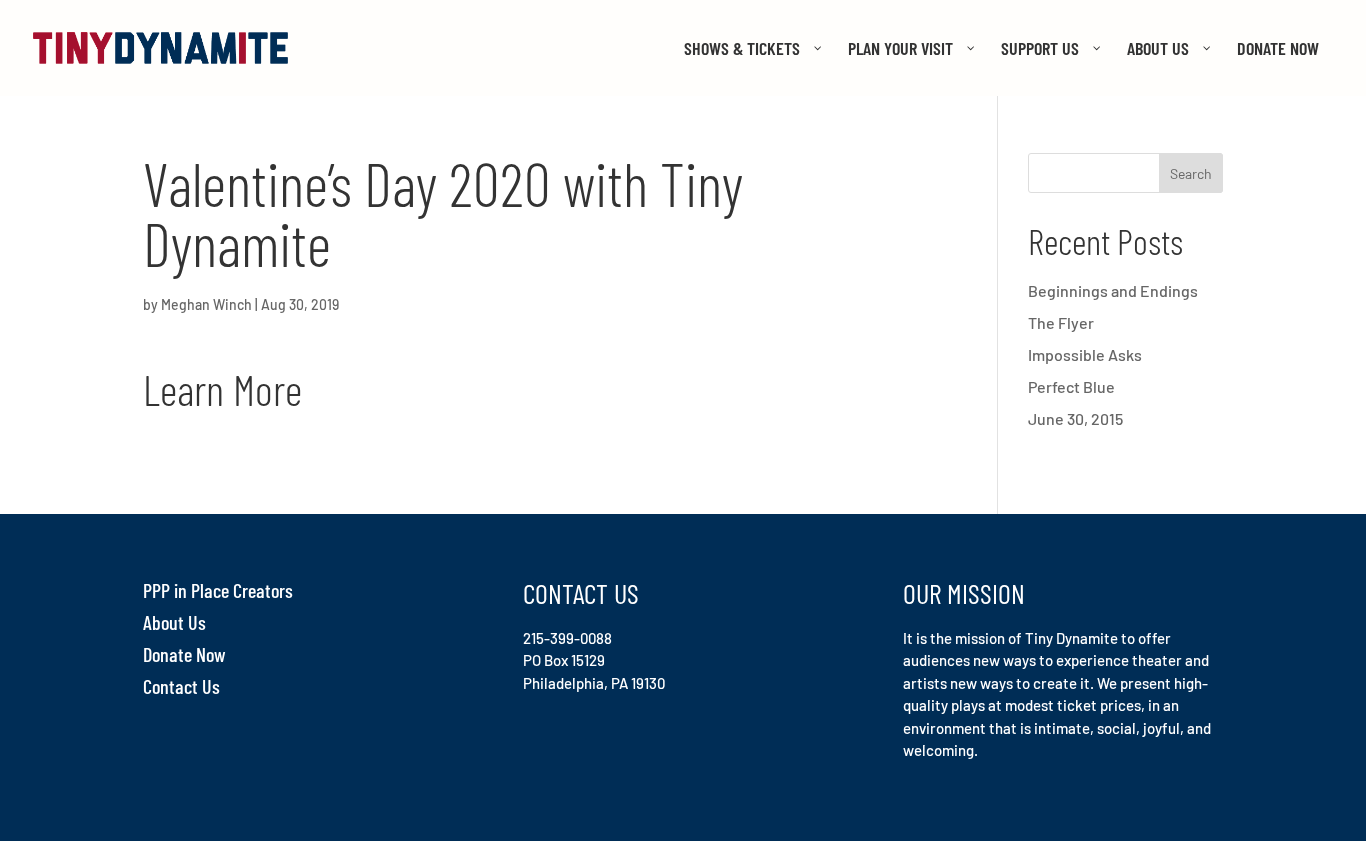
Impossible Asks (1085, 354)
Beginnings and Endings (1113, 290)
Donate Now (184, 654)
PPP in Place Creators (218, 590)
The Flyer (1061, 322)
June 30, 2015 (1075, 418)
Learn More (222, 389)
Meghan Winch (206, 304)
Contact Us (181, 686)
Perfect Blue (1071, 386)
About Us (174, 622)
